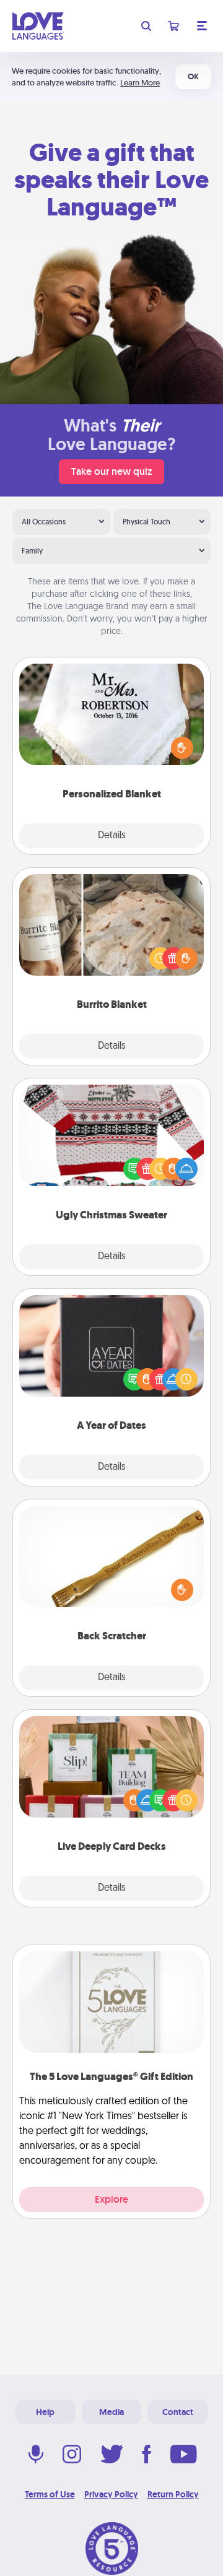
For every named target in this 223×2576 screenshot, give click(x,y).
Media (111, 2412)
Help (45, 2412)
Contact (178, 2412)
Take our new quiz (111, 471)
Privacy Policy (111, 2494)
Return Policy (173, 2494)
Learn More (140, 83)
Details (112, 836)
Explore (111, 2199)
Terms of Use (50, 2494)
